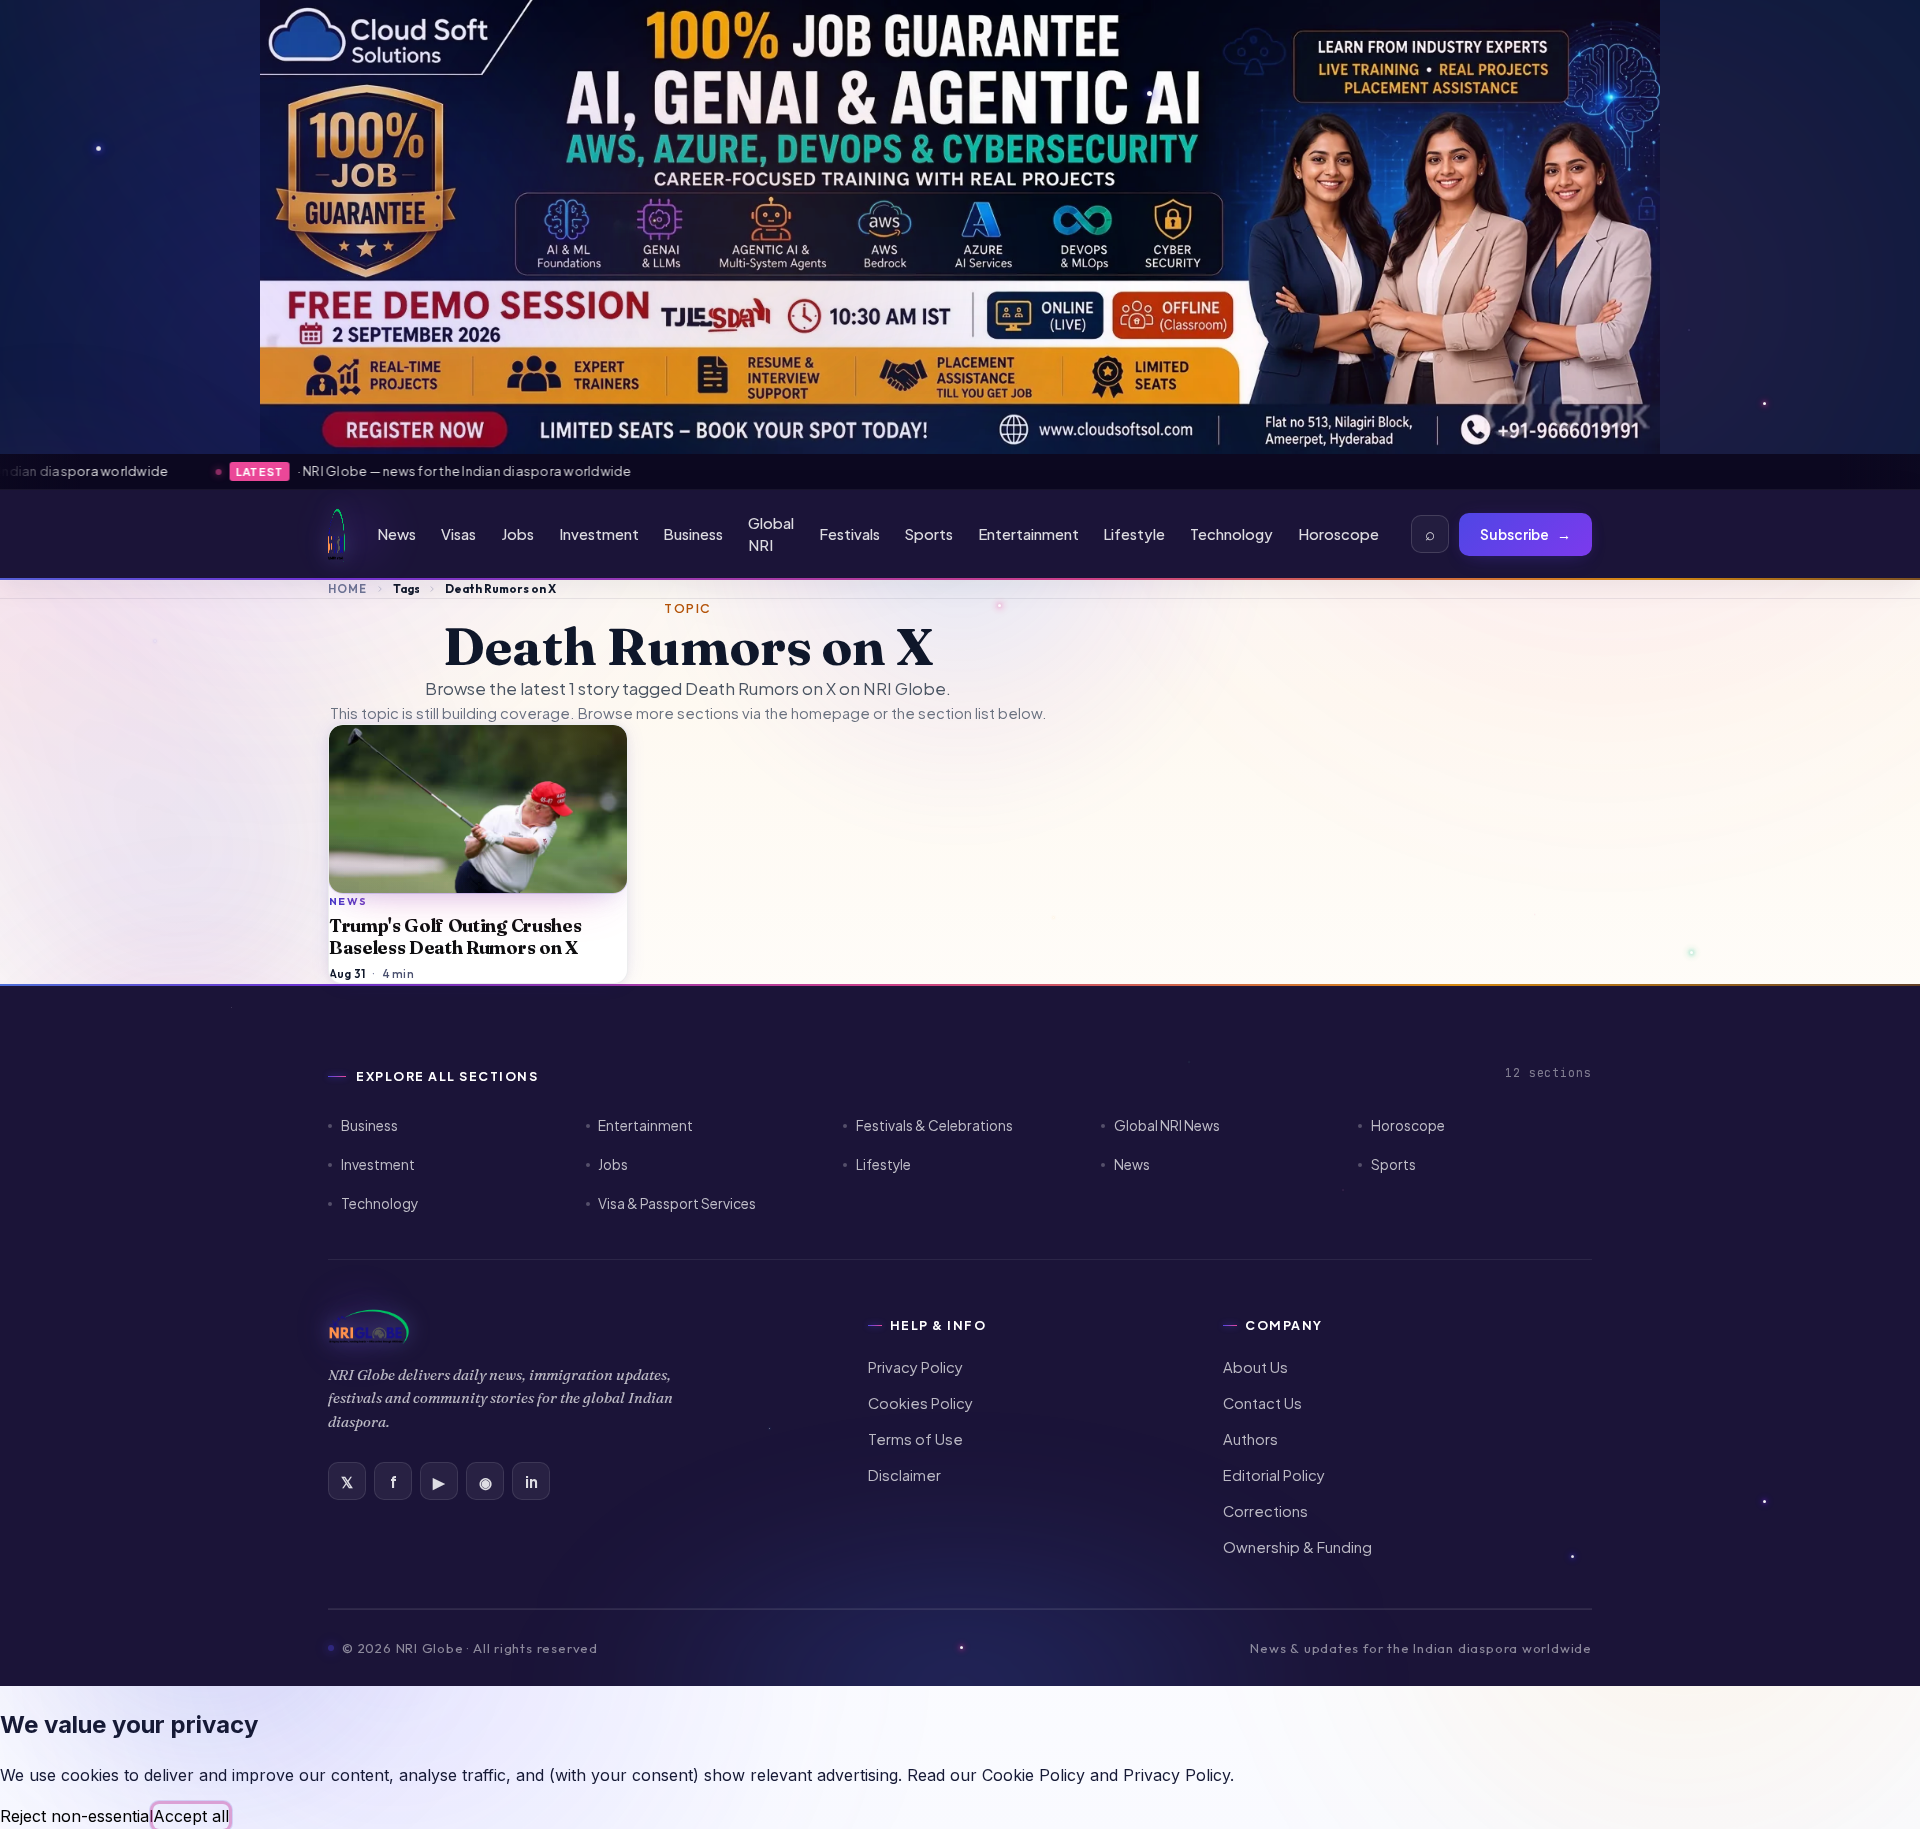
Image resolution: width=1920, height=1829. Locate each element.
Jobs (517, 534)
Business (693, 534)
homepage (830, 713)
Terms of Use (915, 1439)
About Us (1255, 1367)
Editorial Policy (1274, 1475)
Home (347, 588)
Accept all (191, 1816)
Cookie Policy (1033, 1775)
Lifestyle (1134, 534)
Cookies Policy (920, 1403)
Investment (599, 534)
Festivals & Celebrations (934, 1125)
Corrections (1265, 1511)
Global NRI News (1167, 1125)
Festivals (849, 534)
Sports (929, 534)
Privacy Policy (915, 1367)
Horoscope (1338, 534)
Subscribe (1525, 534)
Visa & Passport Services (677, 1203)
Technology (1231, 534)
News (396, 534)
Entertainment (1028, 534)
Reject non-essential (76, 1816)
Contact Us (1262, 1403)
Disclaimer (904, 1475)
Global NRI (771, 534)
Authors (1250, 1439)
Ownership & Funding (1297, 1547)
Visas (458, 534)
